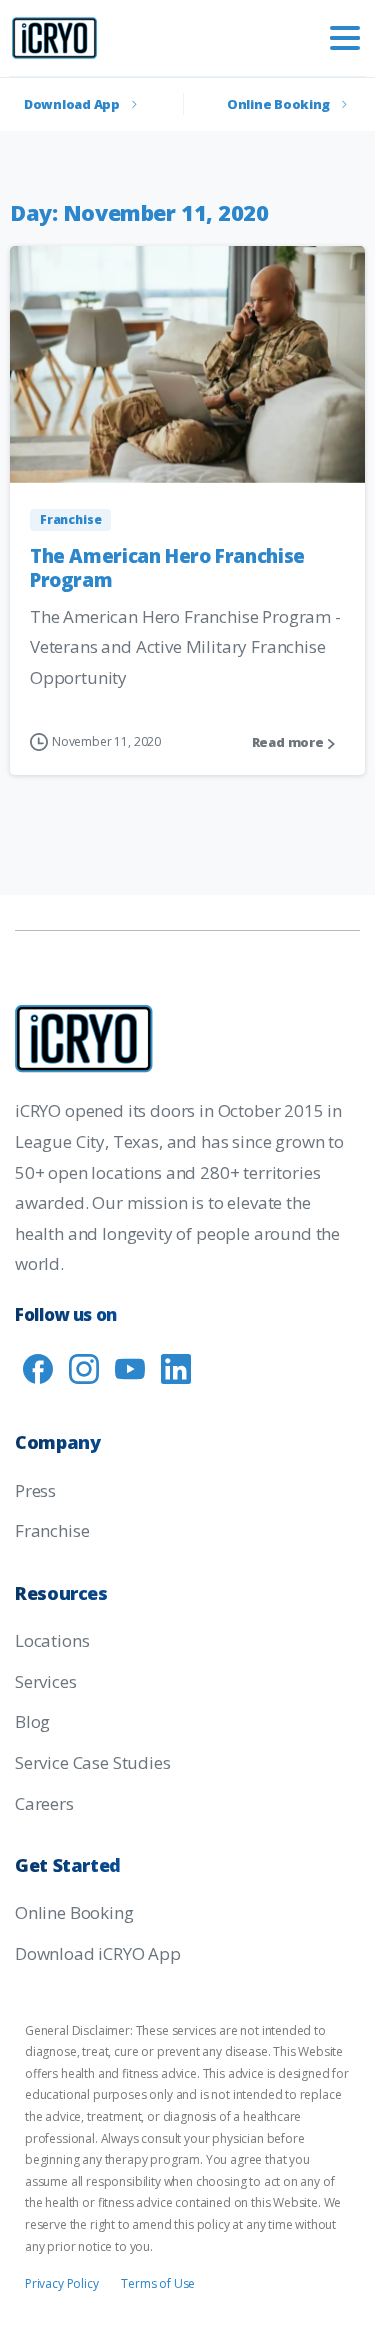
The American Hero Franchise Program (167, 567)
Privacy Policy (62, 2283)
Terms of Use (158, 2283)
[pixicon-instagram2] (84, 1367)
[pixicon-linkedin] (176, 1367)
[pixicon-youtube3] (130, 1367)
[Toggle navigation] (345, 38)
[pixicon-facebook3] (38, 1367)
